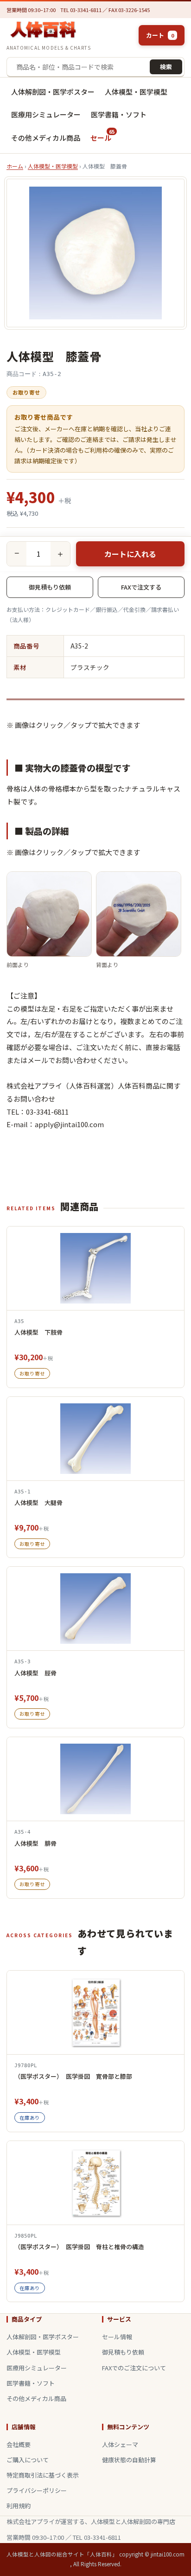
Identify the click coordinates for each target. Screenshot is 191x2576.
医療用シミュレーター (46, 114)
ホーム (15, 166)
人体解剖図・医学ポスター (53, 92)
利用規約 (19, 2506)
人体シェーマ (120, 2444)
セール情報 (117, 2337)
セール (100, 135)
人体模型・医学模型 (136, 92)
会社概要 (19, 2444)
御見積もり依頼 (50, 587)
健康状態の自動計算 (129, 2460)
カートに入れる (130, 554)
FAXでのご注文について (134, 2368)
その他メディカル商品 (46, 138)
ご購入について (28, 2460)
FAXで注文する (141, 587)
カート (160, 35)
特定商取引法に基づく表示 (43, 2475)
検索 (166, 67)
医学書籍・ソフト (119, 114)
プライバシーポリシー (37, 2490)
